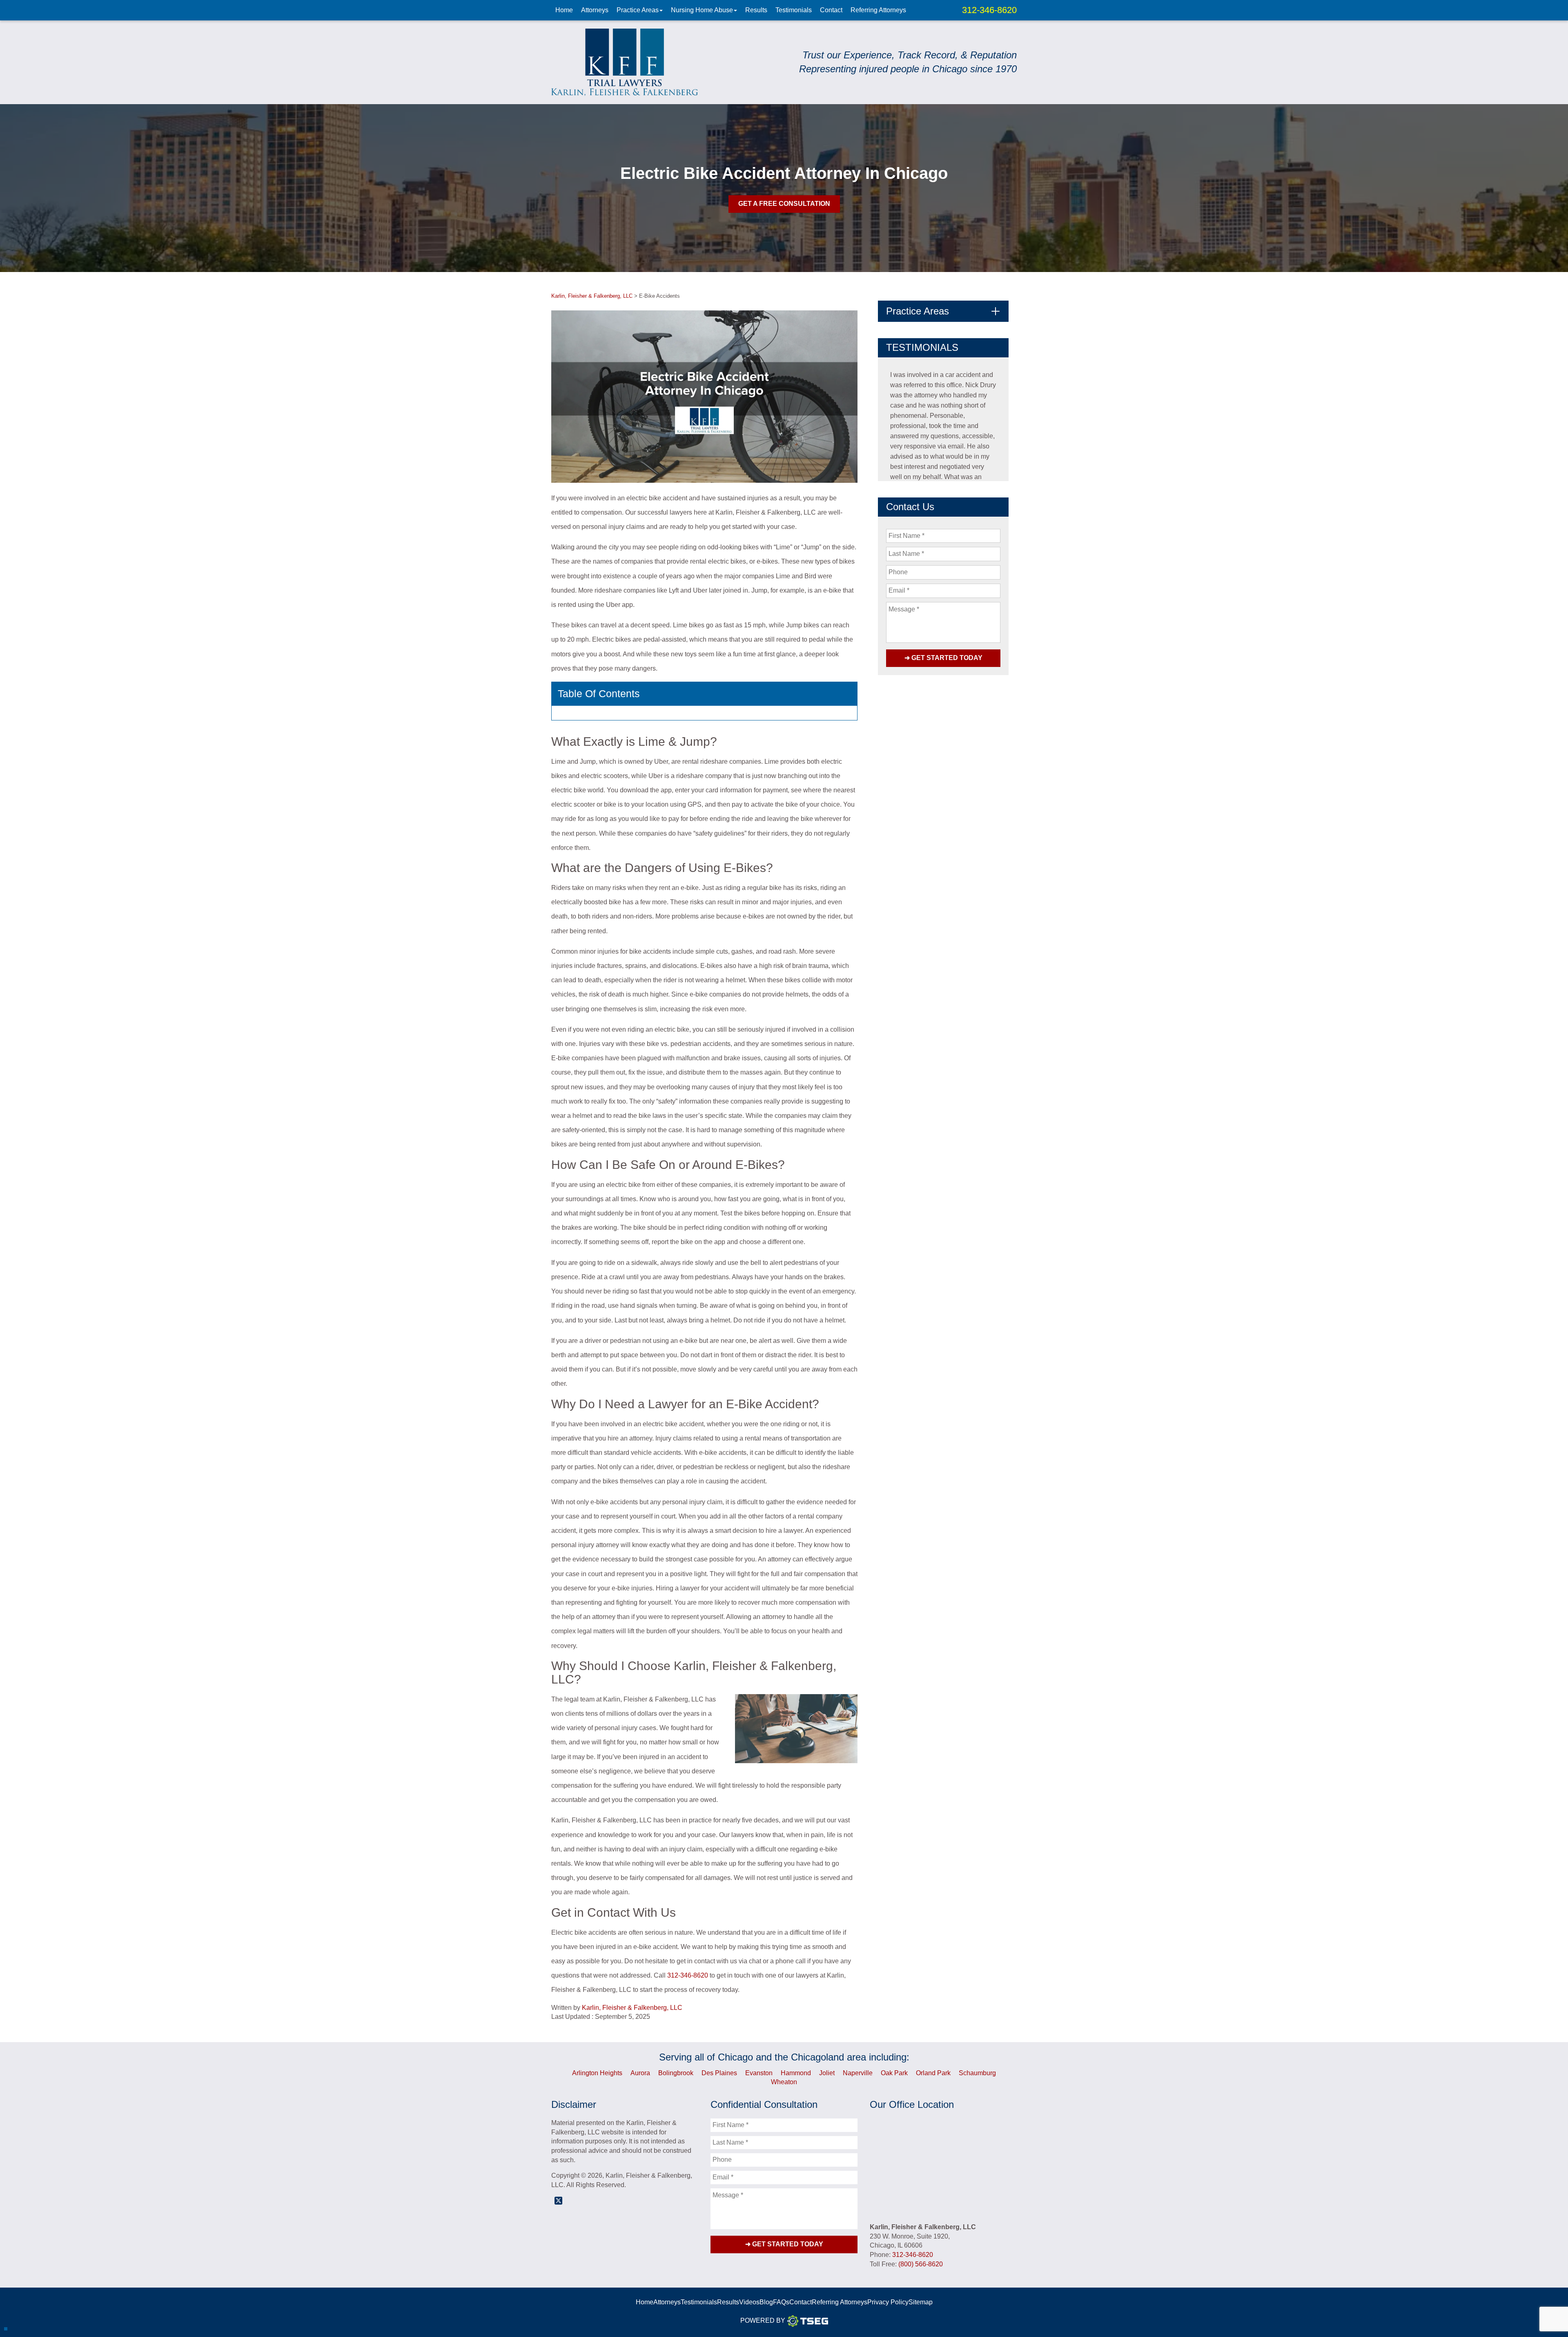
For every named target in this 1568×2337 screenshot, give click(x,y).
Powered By (763, 2320)
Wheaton (784, 2082)
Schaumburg (977, 2073)
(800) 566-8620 (921, 2264)
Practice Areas (638, 10)
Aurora (640, 2073)
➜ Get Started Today (943, 658)
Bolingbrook (676, 2073)
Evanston (759, 2073)
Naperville (858, 2073)
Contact (831, 10)
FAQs (781, 2302)
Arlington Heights (597, 2073)
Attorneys (595, 10)
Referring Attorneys (878, 10)
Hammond (796, 2073)
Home (564, 10)
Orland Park (933, 2073)
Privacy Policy (888, 2302)
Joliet (827, 2073)
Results (756, 10)
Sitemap (921, 2302)
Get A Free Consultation (784, 204)
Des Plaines (719, 2073)
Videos (749, 2302)
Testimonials (794, 10)
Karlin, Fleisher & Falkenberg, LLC (632, 2008)
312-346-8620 (989, 10)
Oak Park (894, 2073)
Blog (766, 2302)
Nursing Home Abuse (702, 10)
